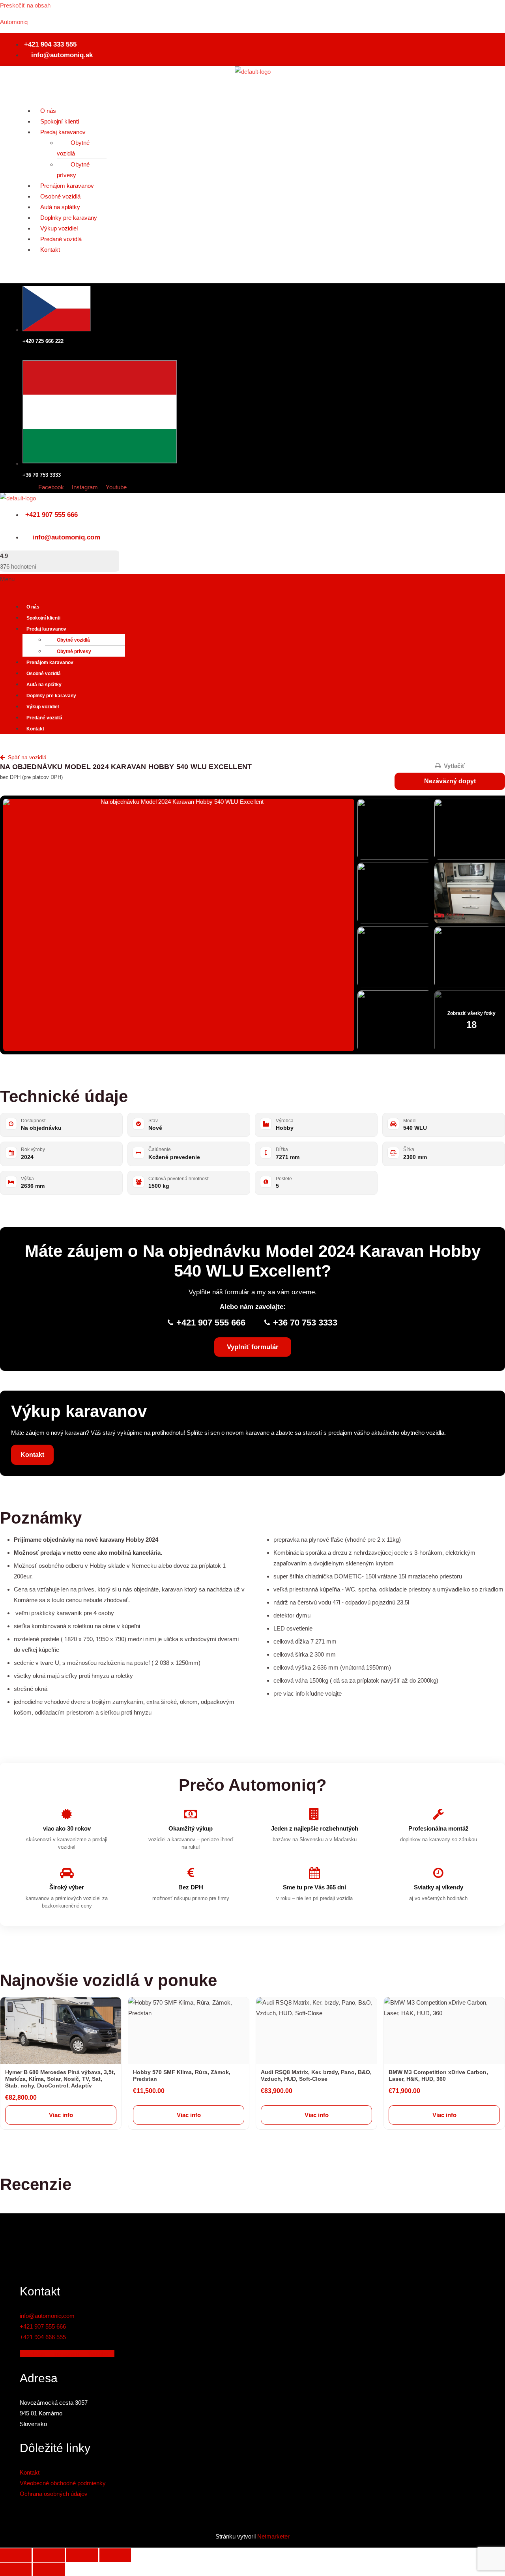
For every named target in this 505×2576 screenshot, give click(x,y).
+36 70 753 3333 (305, 1323)
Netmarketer (273, 2536)
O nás (48, 111)
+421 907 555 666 (211, 1323)
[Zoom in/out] (16, 2555)
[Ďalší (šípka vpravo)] (49, 2569)
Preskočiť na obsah (25, 5)
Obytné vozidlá (73, 148)
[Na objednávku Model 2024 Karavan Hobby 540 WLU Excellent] (179, 925)
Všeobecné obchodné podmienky (63, 2483)
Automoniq (14, 22)
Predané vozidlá (61, 239)
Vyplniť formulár (253, 1347)
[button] (252, 82)
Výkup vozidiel (59, 228)
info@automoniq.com (47, 2316)
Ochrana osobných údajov (54, 2494)
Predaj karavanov (63, 132)
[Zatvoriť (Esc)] (115, 2555)
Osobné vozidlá (60, 196)
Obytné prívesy (73, 170)
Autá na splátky (60, 207)
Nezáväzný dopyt (450, 781)
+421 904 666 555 (43, 2337)
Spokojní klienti (60, 121)
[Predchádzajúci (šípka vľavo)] (16, 2569)
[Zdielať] (82, 2555)
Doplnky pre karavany (69, 218)
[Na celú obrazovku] (49, 2555)
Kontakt (50, 250)
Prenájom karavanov (67, 186)
